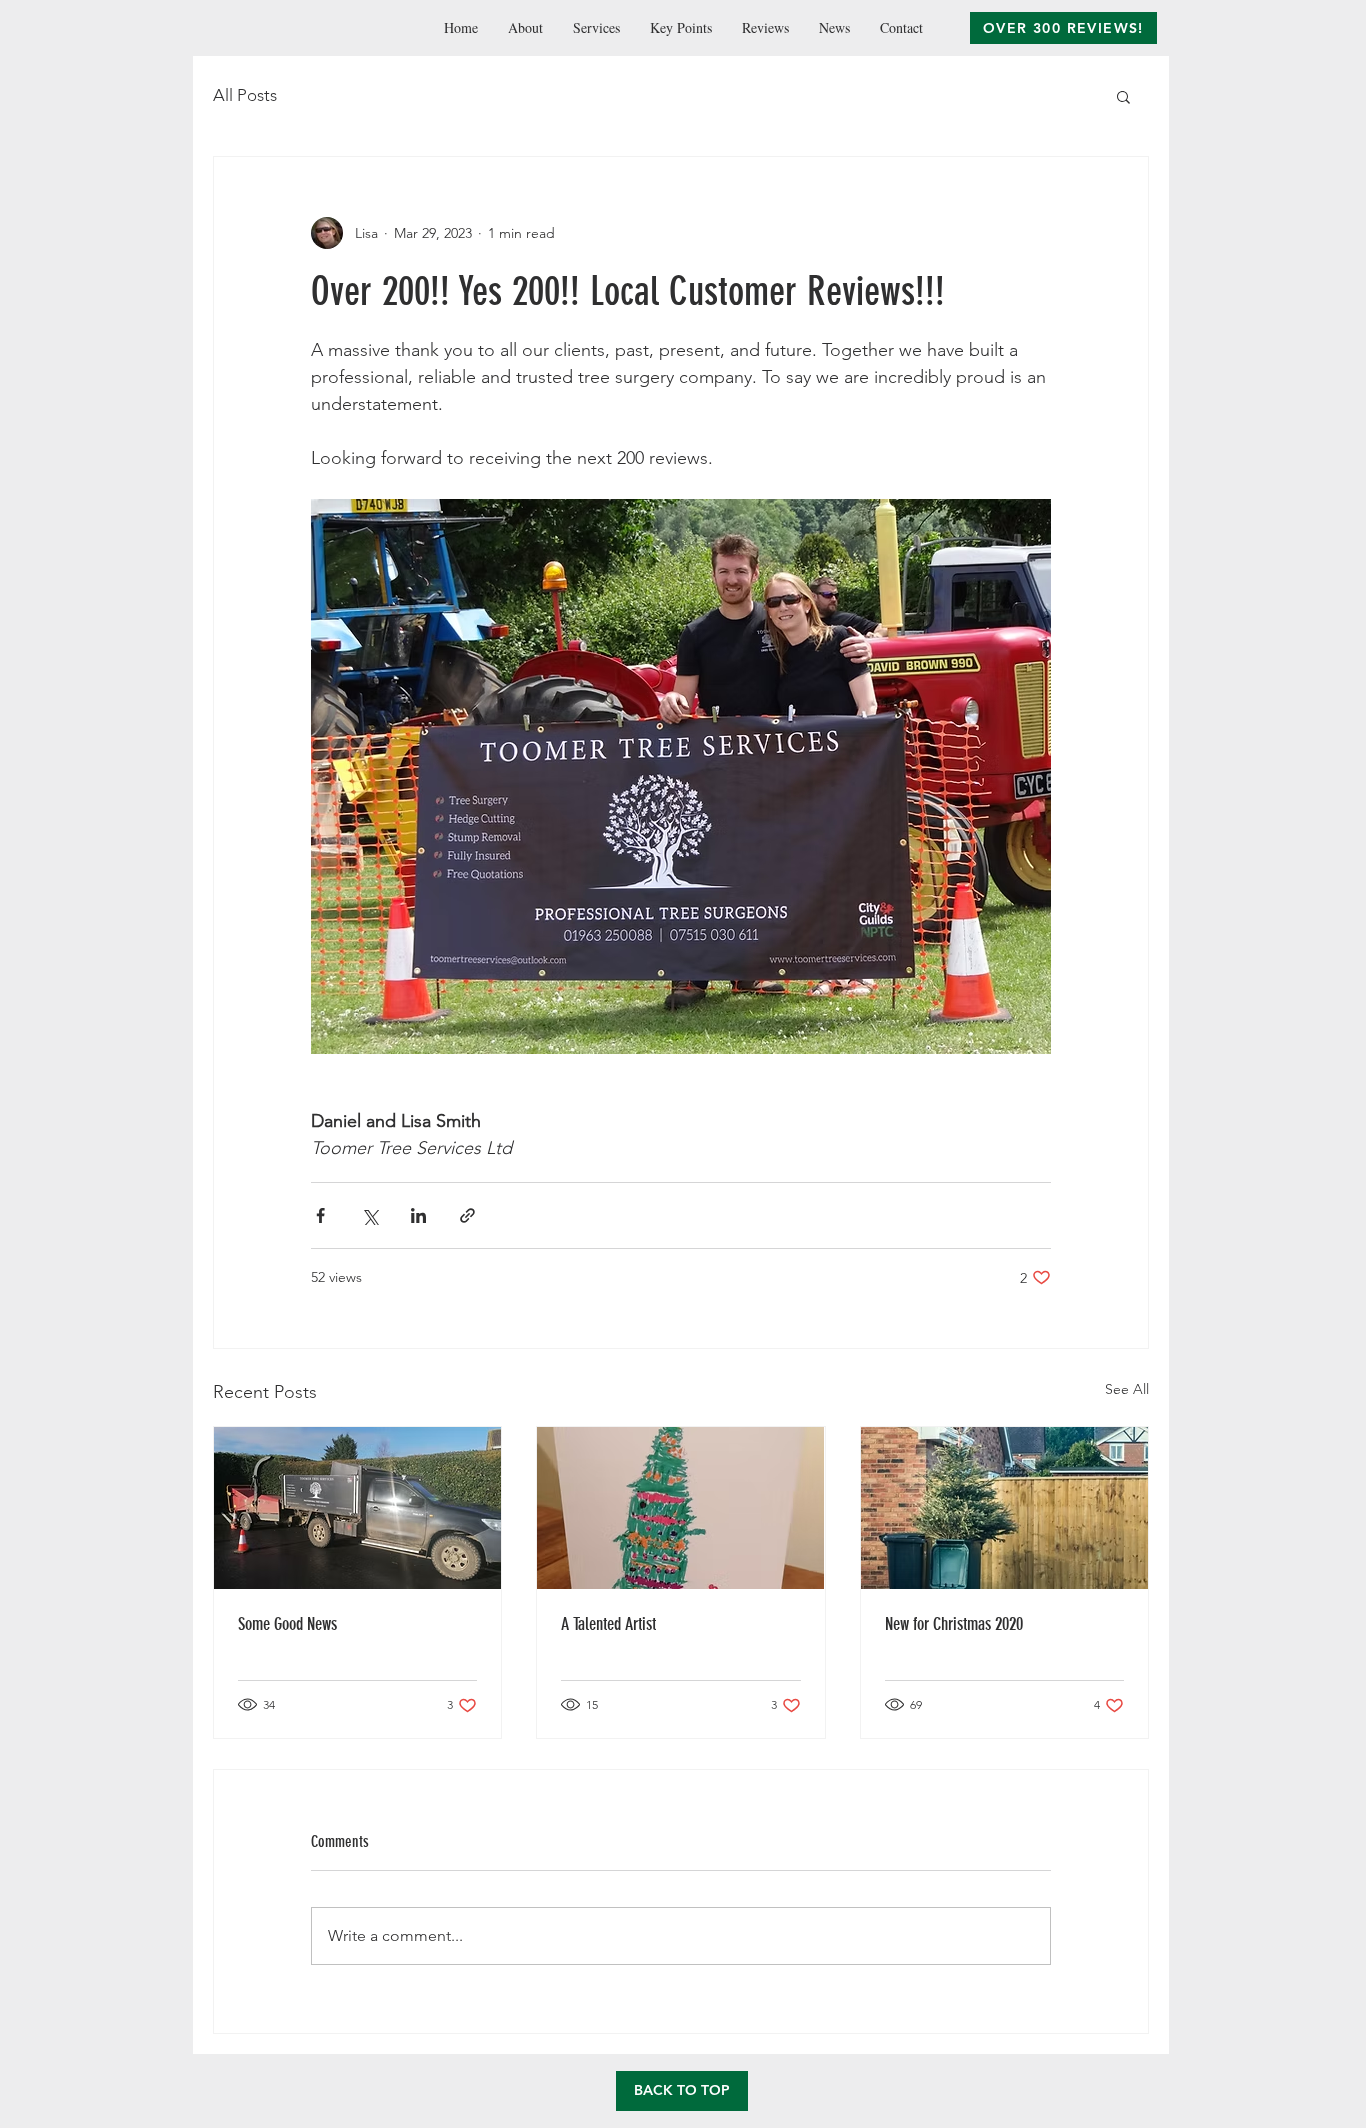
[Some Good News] (357, 1508)
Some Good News (287, 1624)
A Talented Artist (608, 1624)
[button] (1123, 96)
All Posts (245, 95)
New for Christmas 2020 (954, 1624)
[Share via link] (467, 1215)
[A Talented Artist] (680, 1508)
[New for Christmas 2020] (1004, 1508)
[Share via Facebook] (320, 1215)
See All (1127, 1389)
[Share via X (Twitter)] (369, 1215)
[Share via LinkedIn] (418, 1215)
